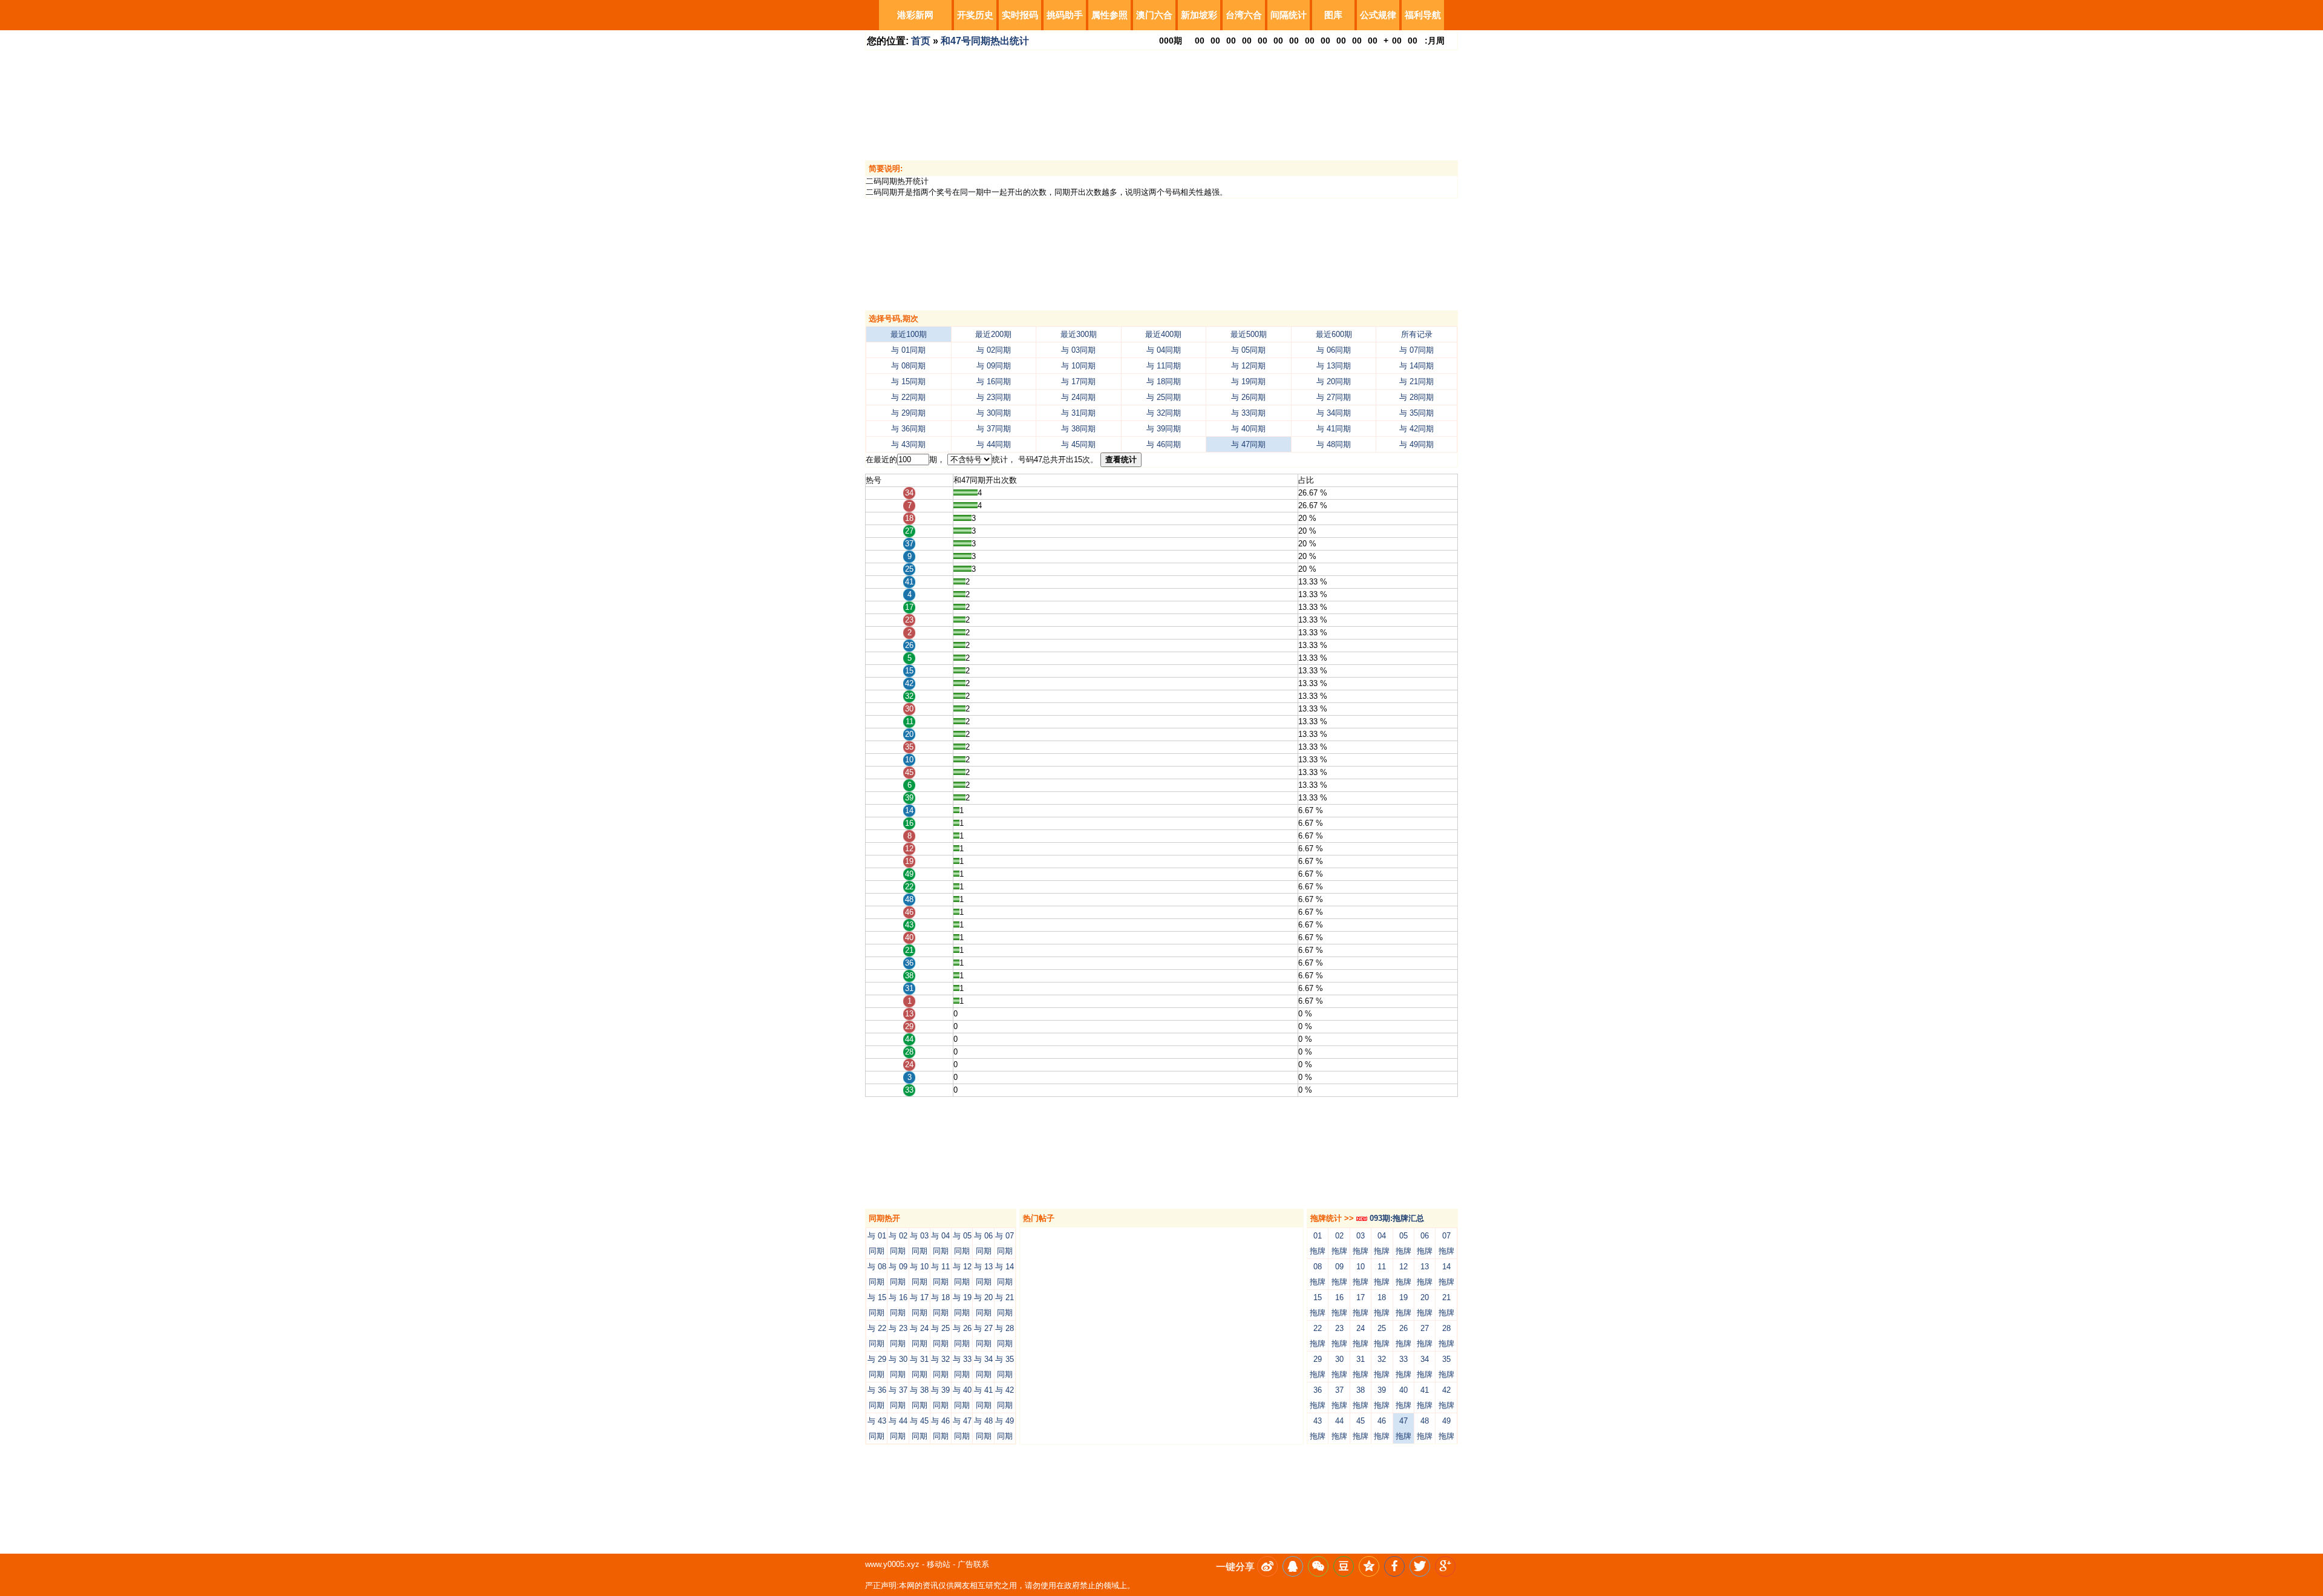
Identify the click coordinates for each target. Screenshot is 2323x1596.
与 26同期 (1248, 397)
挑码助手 (1065, 15)
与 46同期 (1164, 444)
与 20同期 (1334, 381)
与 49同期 (1416, 444)
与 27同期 (1334, 397)
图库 (1333, 15)
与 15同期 (908, 381)
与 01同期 (908, 350)
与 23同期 (994, 397)
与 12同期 (1248, 366)
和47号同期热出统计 (985, 41)
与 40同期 (1248, 429)
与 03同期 (1078, 350)
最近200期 (993, 334)
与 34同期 (1334, 413)
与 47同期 (1248, 444)
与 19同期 (1248, 381)
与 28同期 (1416, 397)
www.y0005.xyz (892, 1564)
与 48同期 (1334, 444)
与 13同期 (1334, 366)
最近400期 (1163, 334)
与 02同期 (994, 350)
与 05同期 (1248, 350)
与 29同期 (908, 413)
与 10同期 (1078, 366)
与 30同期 (994, 413)
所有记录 (1417, 334)
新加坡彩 (1199, 15)
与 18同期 (1164, 381)
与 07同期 (1416, 350)
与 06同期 (1334, 350)
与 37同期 (994, 429)
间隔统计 (1289, 15)
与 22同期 (908, 397)
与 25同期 (1164, 397)
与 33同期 (1248, 413)
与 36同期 (908, 429)
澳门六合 (1154, 15)
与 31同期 (1078, 413)
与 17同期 (1078, 381)
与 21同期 (1416, 381)
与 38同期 (1078, 429)
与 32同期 (1164, 413)
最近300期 (1079, 334)
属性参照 (1109, 15)
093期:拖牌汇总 (1396, 1218)
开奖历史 (975, 15)
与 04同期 (1164, 350)
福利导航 (1423, 15)
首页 (921, 41)
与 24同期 (1078, 397)
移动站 (939, 1564)
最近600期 (1334, 334)
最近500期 (1249, 334)
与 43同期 (908, 444)
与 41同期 (1334, 429)
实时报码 (1020, 15)
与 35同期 (1416, 413)
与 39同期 (1164, 429)
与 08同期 (908, 366)
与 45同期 (1078, 444)
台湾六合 (1244, 15)
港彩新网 (915, 15)
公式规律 (1378, 15)
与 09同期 (994, 366)
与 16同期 (994, 381)
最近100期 (909, 334)
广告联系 (973, 1564)
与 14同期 (1416, 366)
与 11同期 (1164, 366)
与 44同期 (994, 444)
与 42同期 (1416, 429)
